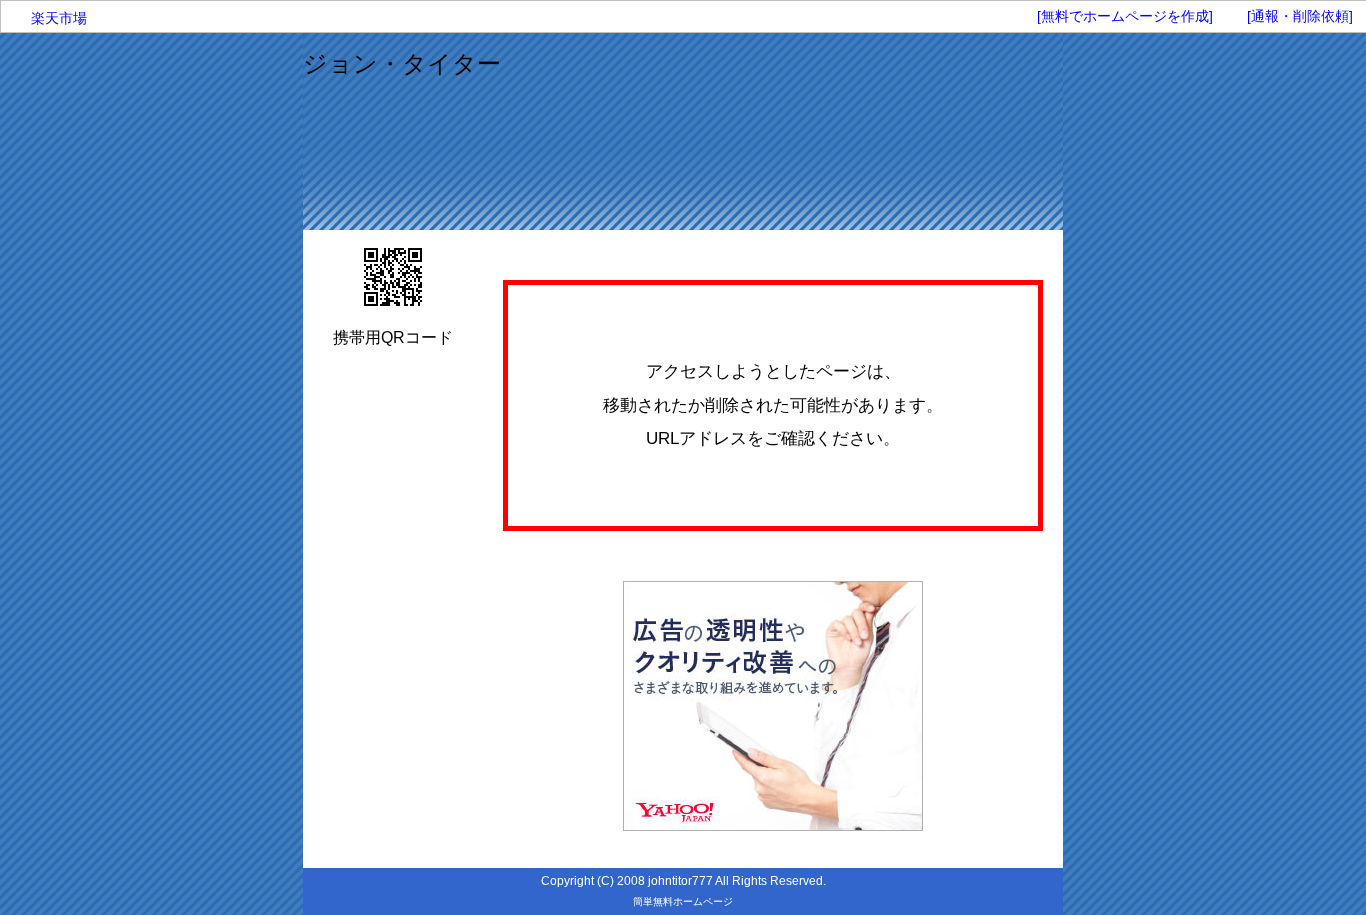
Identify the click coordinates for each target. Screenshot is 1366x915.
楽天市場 (59, 18)
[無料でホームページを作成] (1125, 16)
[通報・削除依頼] (1300, 16)
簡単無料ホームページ (683, 901)
